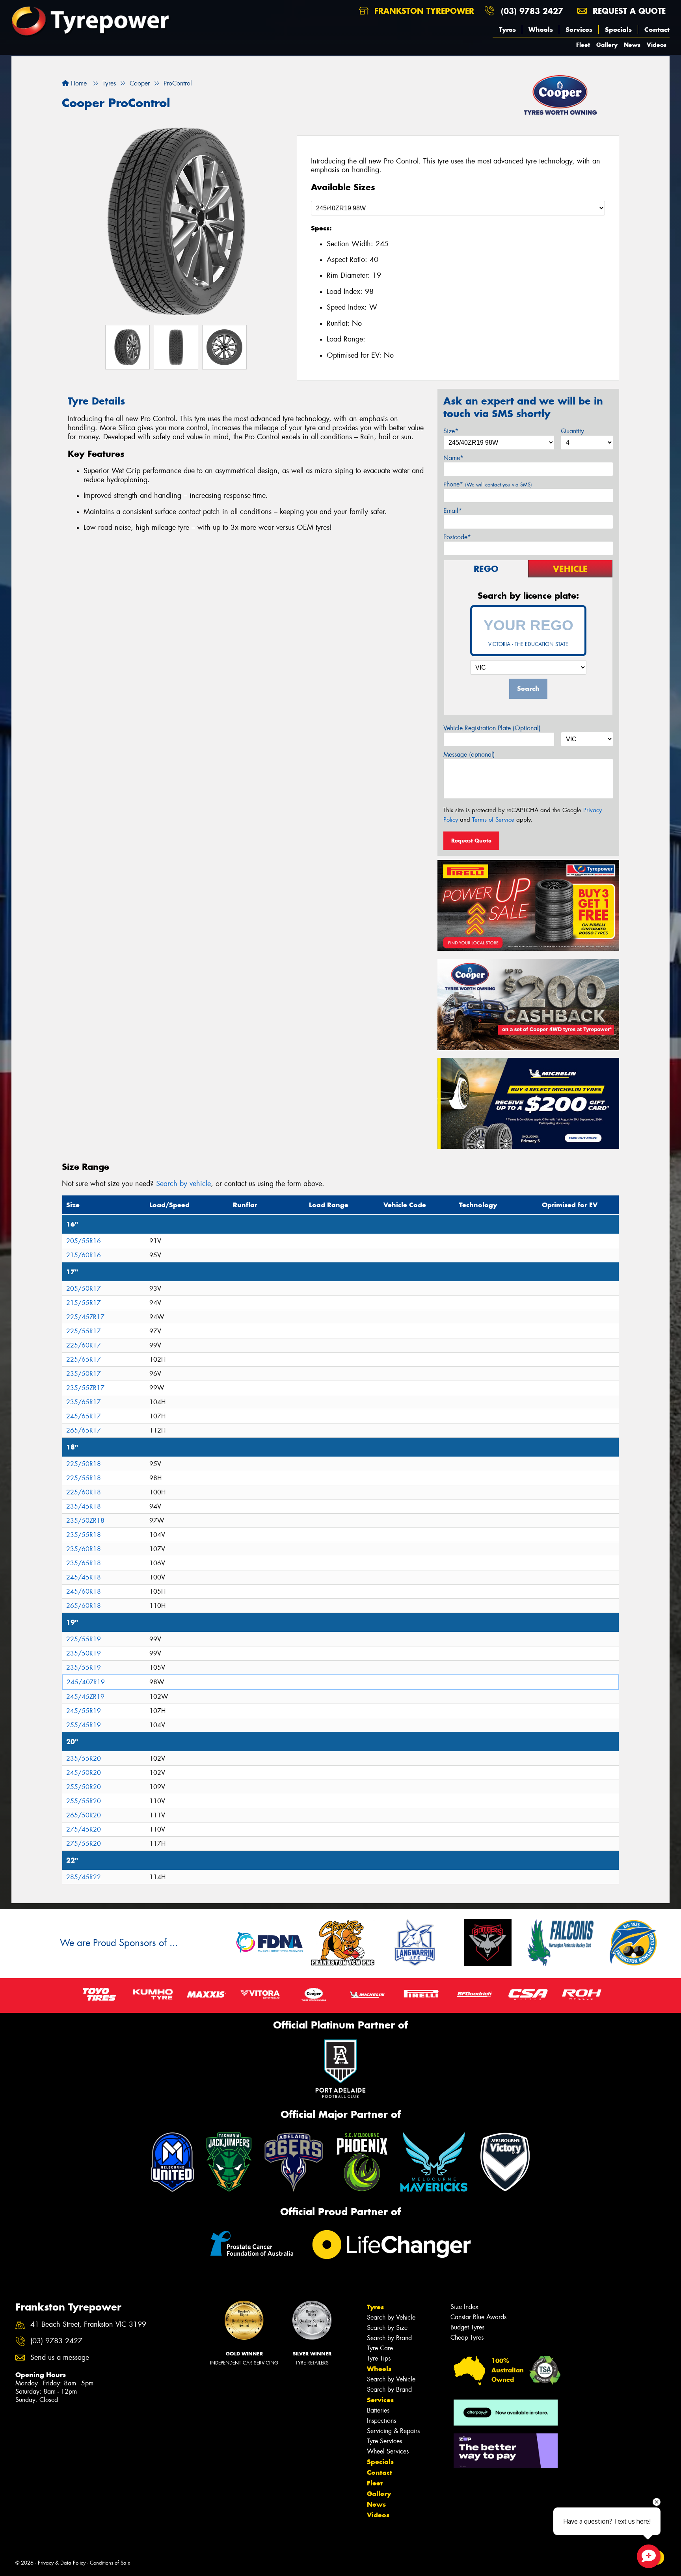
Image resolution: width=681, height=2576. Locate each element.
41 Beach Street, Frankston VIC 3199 (88, 2325)
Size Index (464, 2307)
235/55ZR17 (85, 1388)
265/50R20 (84, 1815)
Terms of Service (493, 820)
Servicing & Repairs (393, 2431)
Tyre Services (384, 2441)
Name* (453, 458)
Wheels (541, 30)
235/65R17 (84, 1402)
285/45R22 (84, 1877)
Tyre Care (380, 2348)
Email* (453, 511)
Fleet (583, 45)
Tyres (507, 30)
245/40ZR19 (86, 1682)
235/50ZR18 (85, 1521)
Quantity (572, 431)
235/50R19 (84, 1653)
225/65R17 (84, 1359)
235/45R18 (84, 1506)
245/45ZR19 (85, 1697)
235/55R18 (84, 1535)
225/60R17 (84, 1345)
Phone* (488, 484)
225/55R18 (84, 1478)
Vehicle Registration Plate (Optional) (492, 728)
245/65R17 (84, 1416)
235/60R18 (84, 1549)
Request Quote (471, 841)
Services (579, 30)
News (632, 45)
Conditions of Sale (110, 2563)
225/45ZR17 (85, 1317)
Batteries (378, 2410)
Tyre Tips (379, 2358)
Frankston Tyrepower (423, 11)
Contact (657, 30)
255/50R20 (84, 1787)
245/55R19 (84, 1711)
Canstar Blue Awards (478, 2317)
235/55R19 (84, 1668)
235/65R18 (84, 1563)
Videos (657, 45)
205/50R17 (84, 1289)
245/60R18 (84, 1591)
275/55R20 (84, 1844)
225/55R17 (84, 1331)
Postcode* (457, 537)
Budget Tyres (467, 2327)
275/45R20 (84, 1829)
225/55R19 (84, 1639)
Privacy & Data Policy (62, 2563)
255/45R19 (84, 1725)
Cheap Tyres (467, 2338)
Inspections (381, 2421)
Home (78, 83)
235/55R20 (84, 1758)
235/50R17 (84, 1374)
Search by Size (387, 2328)
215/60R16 (84, 1255)
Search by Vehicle (391, 2317)
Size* (451, 431)
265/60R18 (84, 1606)
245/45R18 (84, 1577)
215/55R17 (84, 1303)
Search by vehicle (183, 1184)
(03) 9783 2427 (532, 11)
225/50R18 (84, 1464)
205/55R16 (84, 1241)
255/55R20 (84, 1801)
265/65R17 (84, 1430)
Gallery (607, 45)
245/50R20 (84, 1773)
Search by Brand (389, 2338)
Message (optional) (469, 754)
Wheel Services (388, 2451)
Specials (618, 30)
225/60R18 (84, 1492)
